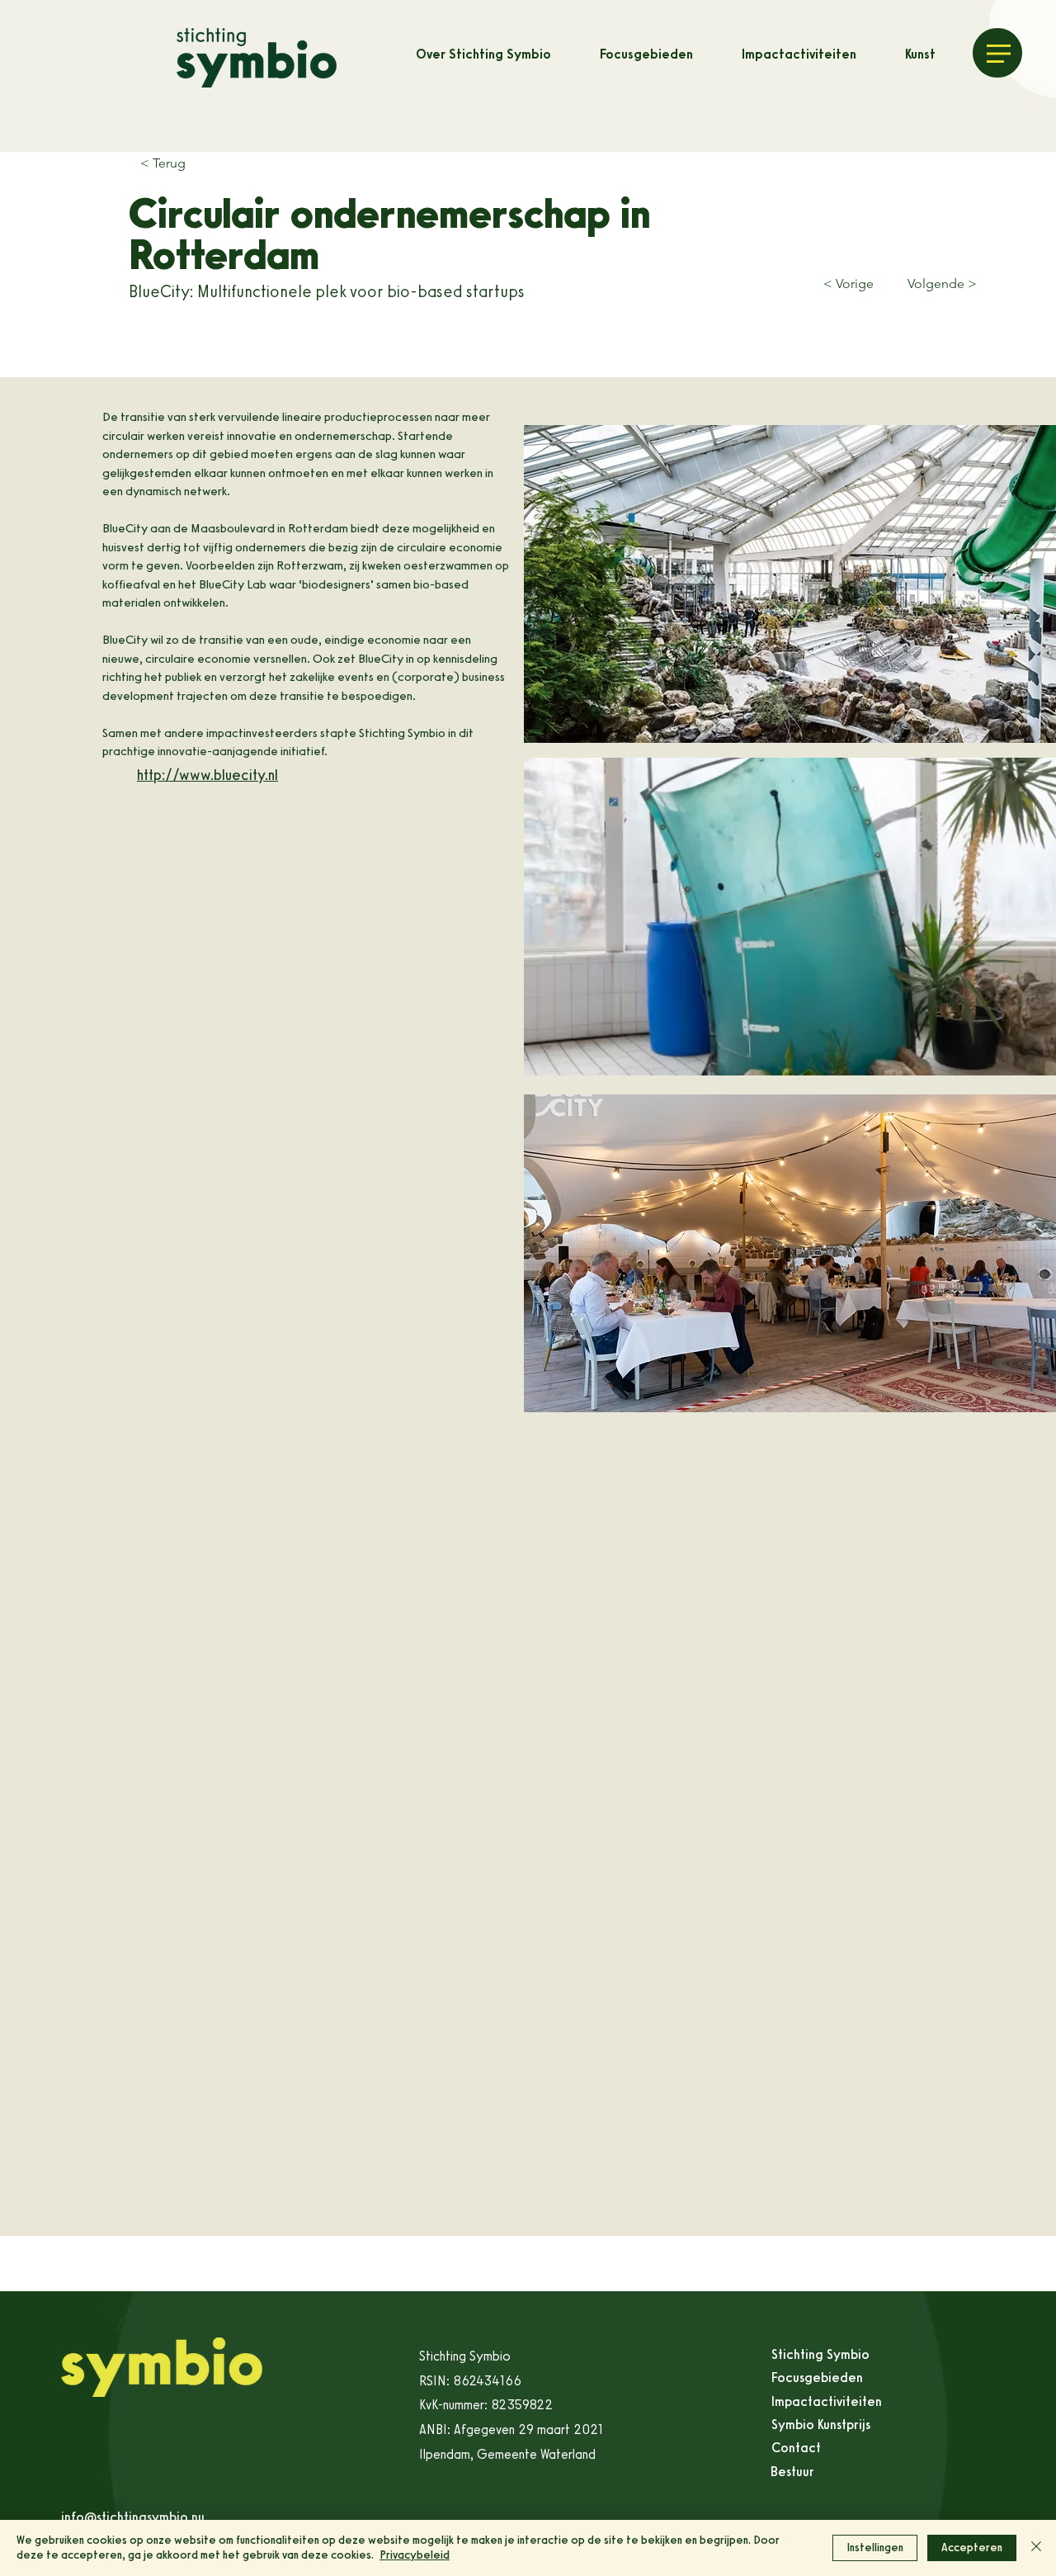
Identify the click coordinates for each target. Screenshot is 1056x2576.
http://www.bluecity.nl (207, 775)
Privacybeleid (415, 2555)
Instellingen (875, 2548)
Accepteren (972, 2548)
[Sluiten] (1036, 2548)
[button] (999, 54)
